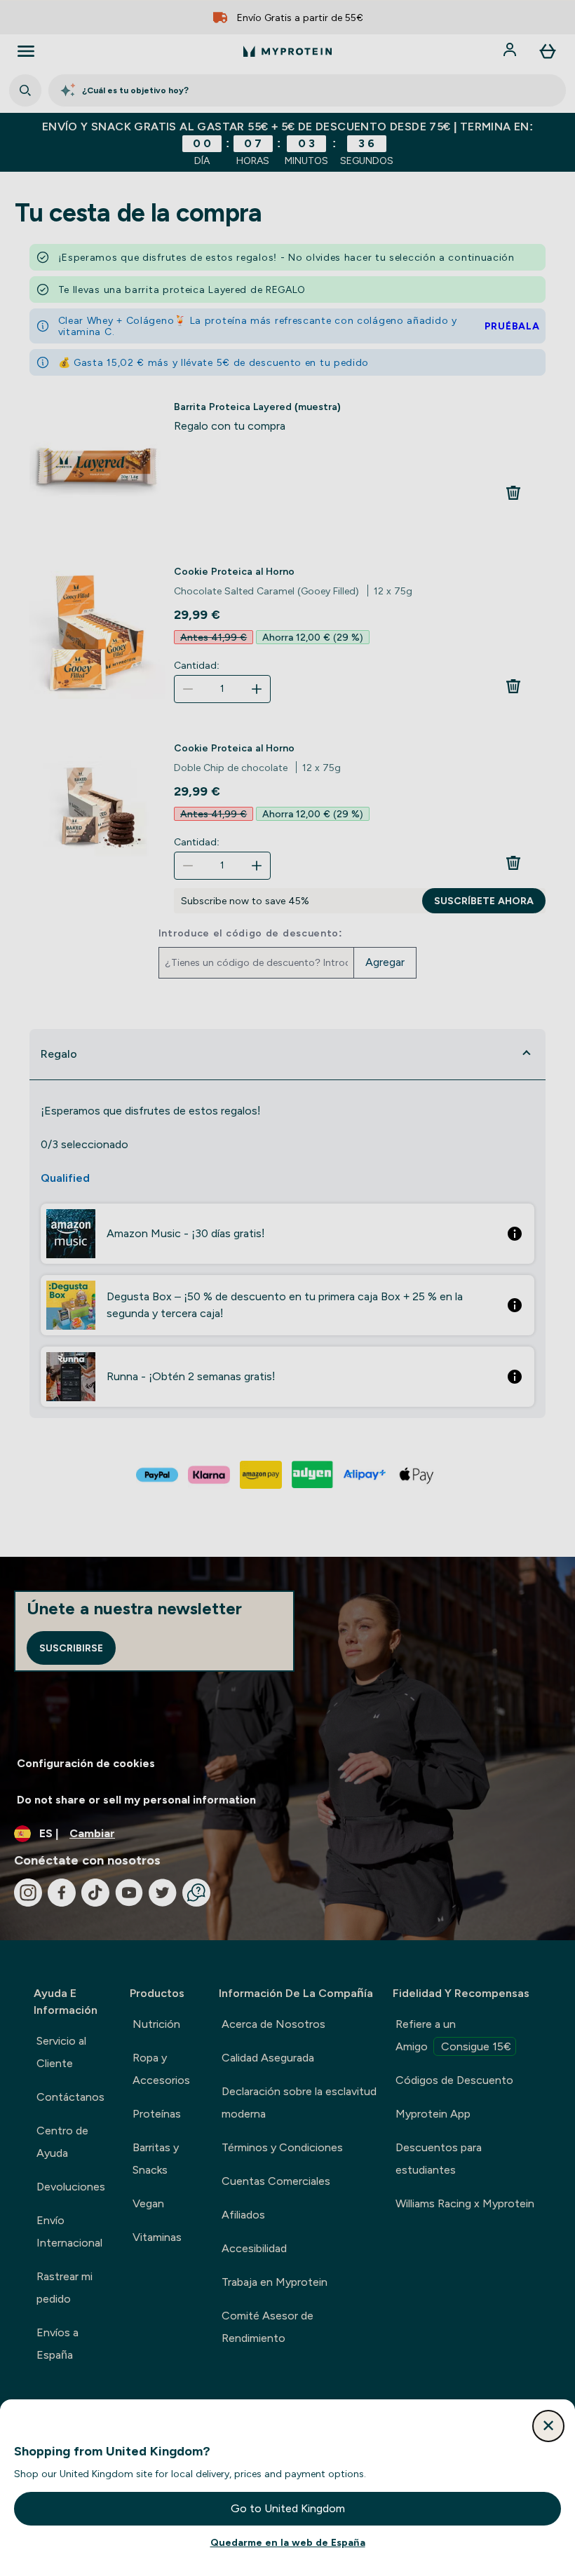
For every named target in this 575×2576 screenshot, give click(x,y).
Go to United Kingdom (288, 2508)
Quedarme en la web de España (288, 2542)
